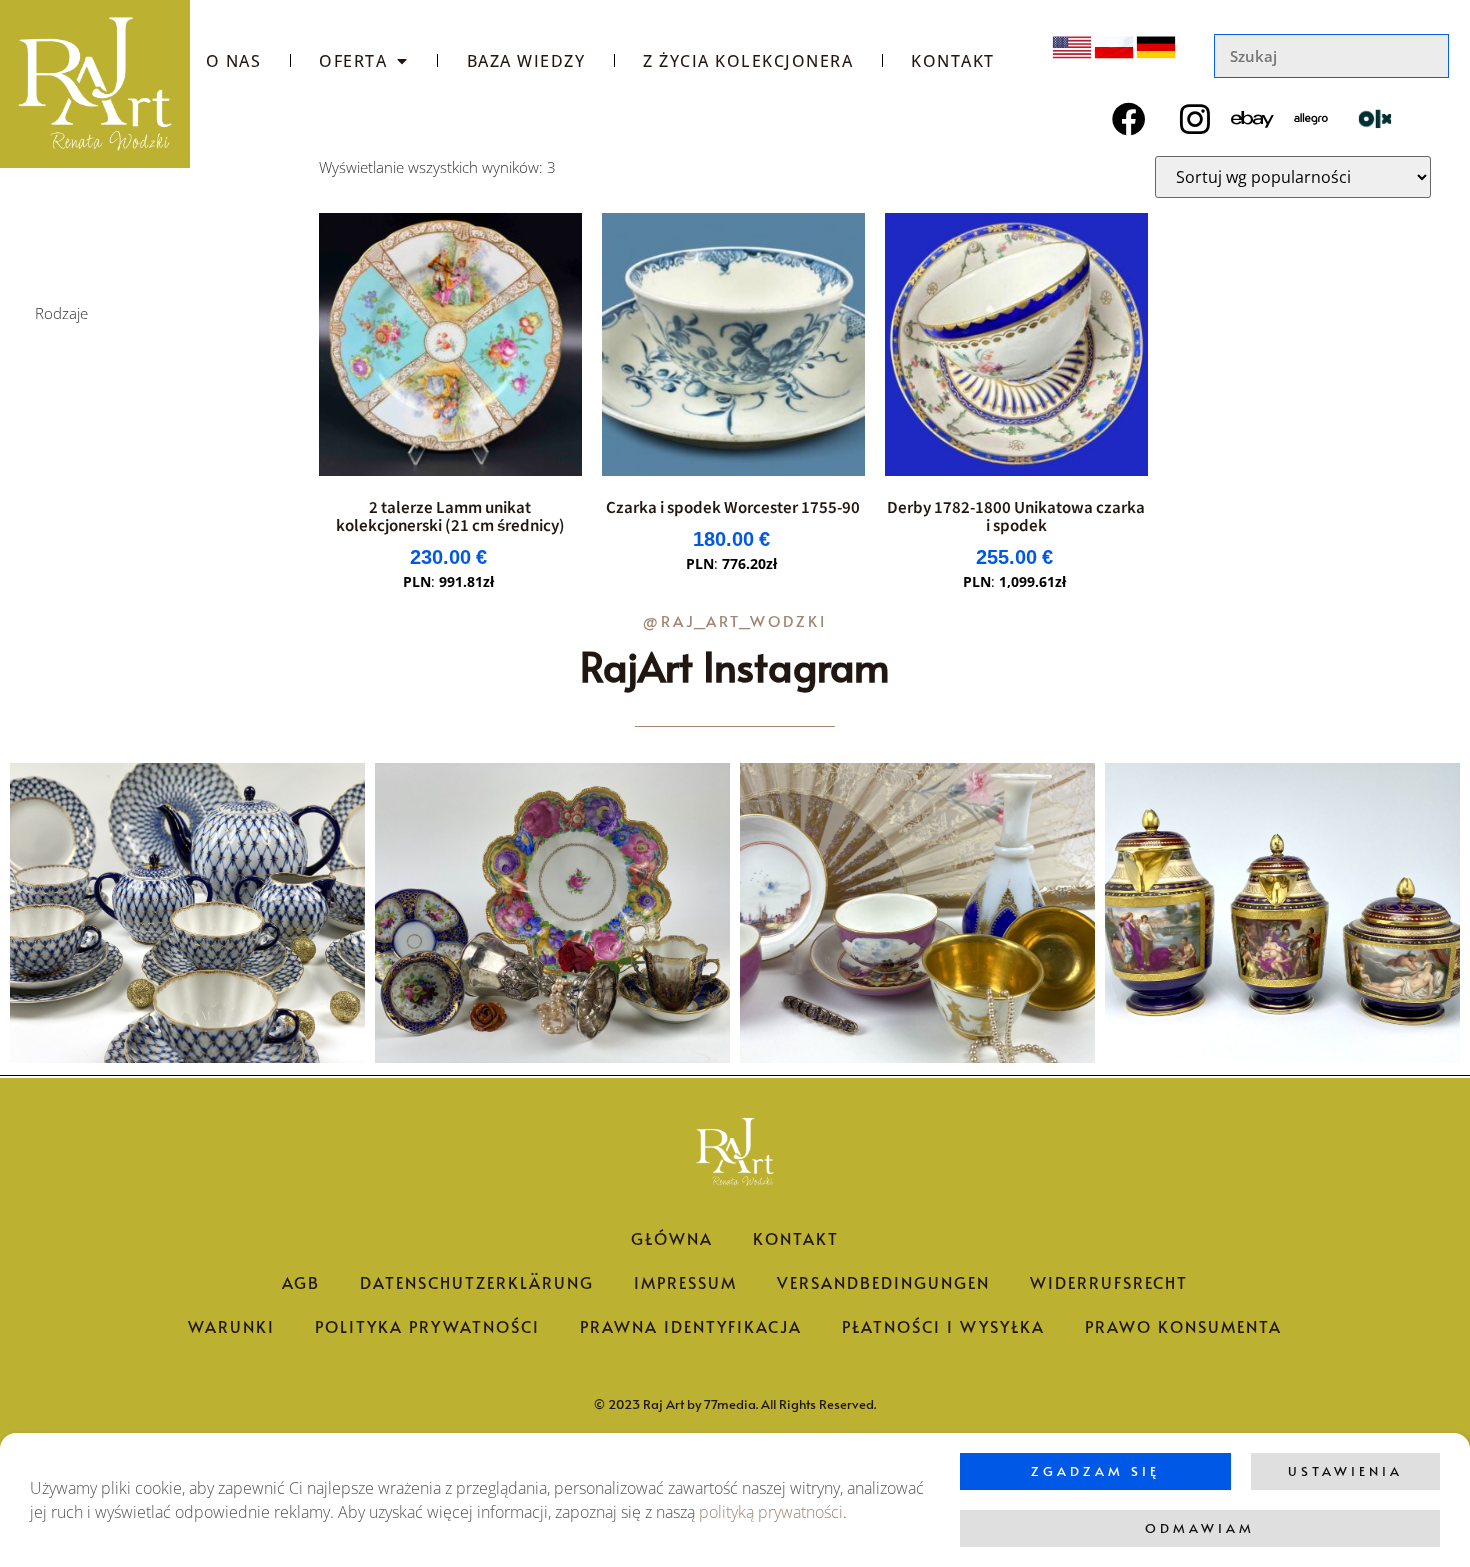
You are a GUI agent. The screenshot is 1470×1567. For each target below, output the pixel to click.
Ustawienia (1345, 1471)
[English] (1072, 47)
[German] (1156, 47)
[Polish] (1114, 47)
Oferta (353, 61)
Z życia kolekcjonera (748, 61)
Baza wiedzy (526, 61)
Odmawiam (1200, 1528)
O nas (234, 61)
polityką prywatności (771, 1512)
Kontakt (953, 61)
